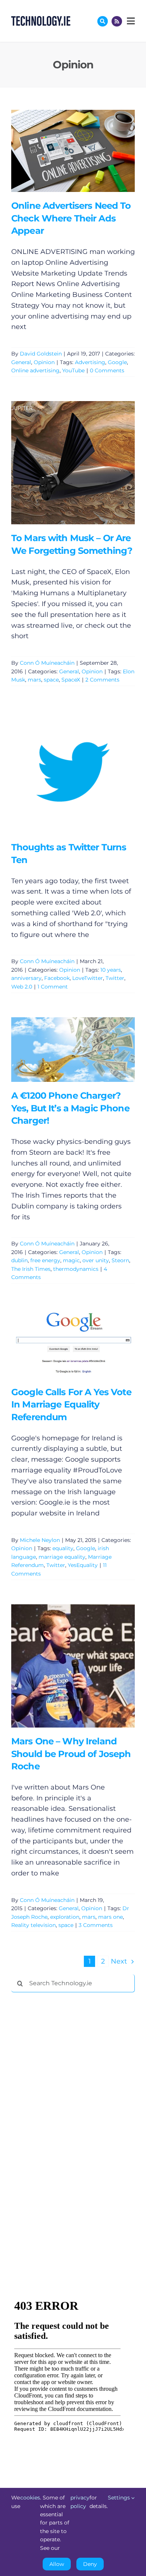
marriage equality (62, 1557)
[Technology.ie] (41, 19)
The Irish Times (31, 1269)
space (51, 680)
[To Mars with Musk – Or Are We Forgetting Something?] (73, 463)
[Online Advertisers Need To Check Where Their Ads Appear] (73, 151)
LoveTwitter (88, 978)
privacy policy (80, 2502)
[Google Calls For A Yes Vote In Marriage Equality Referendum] (73, 1343)
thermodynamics (76, 1269)
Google (117, 362)
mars (34, 680)
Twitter (115, 978)
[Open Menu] (130, 21)
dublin (19, 1260)
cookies (30, 2498)
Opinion (44, 362)
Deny (90, 2564)
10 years (111, 970)
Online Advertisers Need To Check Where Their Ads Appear (62, 151)
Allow (57, 2564)
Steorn (120, 1260)
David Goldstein (41, 354)
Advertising (90, 362)
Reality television (34, 1925)
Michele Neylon (40, 1540)
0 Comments (107, 370)
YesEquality (83, 1565)
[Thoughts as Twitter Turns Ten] (73, 772)
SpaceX (71, 680)
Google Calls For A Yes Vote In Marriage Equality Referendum (62, 1343)
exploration (65, 1917)
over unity (96, 1260)
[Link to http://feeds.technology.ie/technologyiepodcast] (117, 21)
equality (63, 1548)
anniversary (26, 978)
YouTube (73, 370)
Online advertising (35, 370)
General (21, 362)
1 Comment (53, 987)
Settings (120, 2498)
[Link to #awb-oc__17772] (103, 21)
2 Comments (102, 680)
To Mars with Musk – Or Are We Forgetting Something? (62, 463)
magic (71, 1260)
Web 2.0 (22, 987)
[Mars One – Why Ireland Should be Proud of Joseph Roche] (73, 1666)
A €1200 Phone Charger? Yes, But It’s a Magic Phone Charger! (62, 1050)
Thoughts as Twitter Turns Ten (62, 772)
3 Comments (96, 1925)
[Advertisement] (67, 2112)
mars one (110, 1917)
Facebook (57, 978)
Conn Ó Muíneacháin (47, 663)
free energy (45, 1260)
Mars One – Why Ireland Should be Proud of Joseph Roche (62, 1666)
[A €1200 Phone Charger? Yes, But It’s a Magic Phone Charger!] (73, 1050)
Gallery (84, 151)
